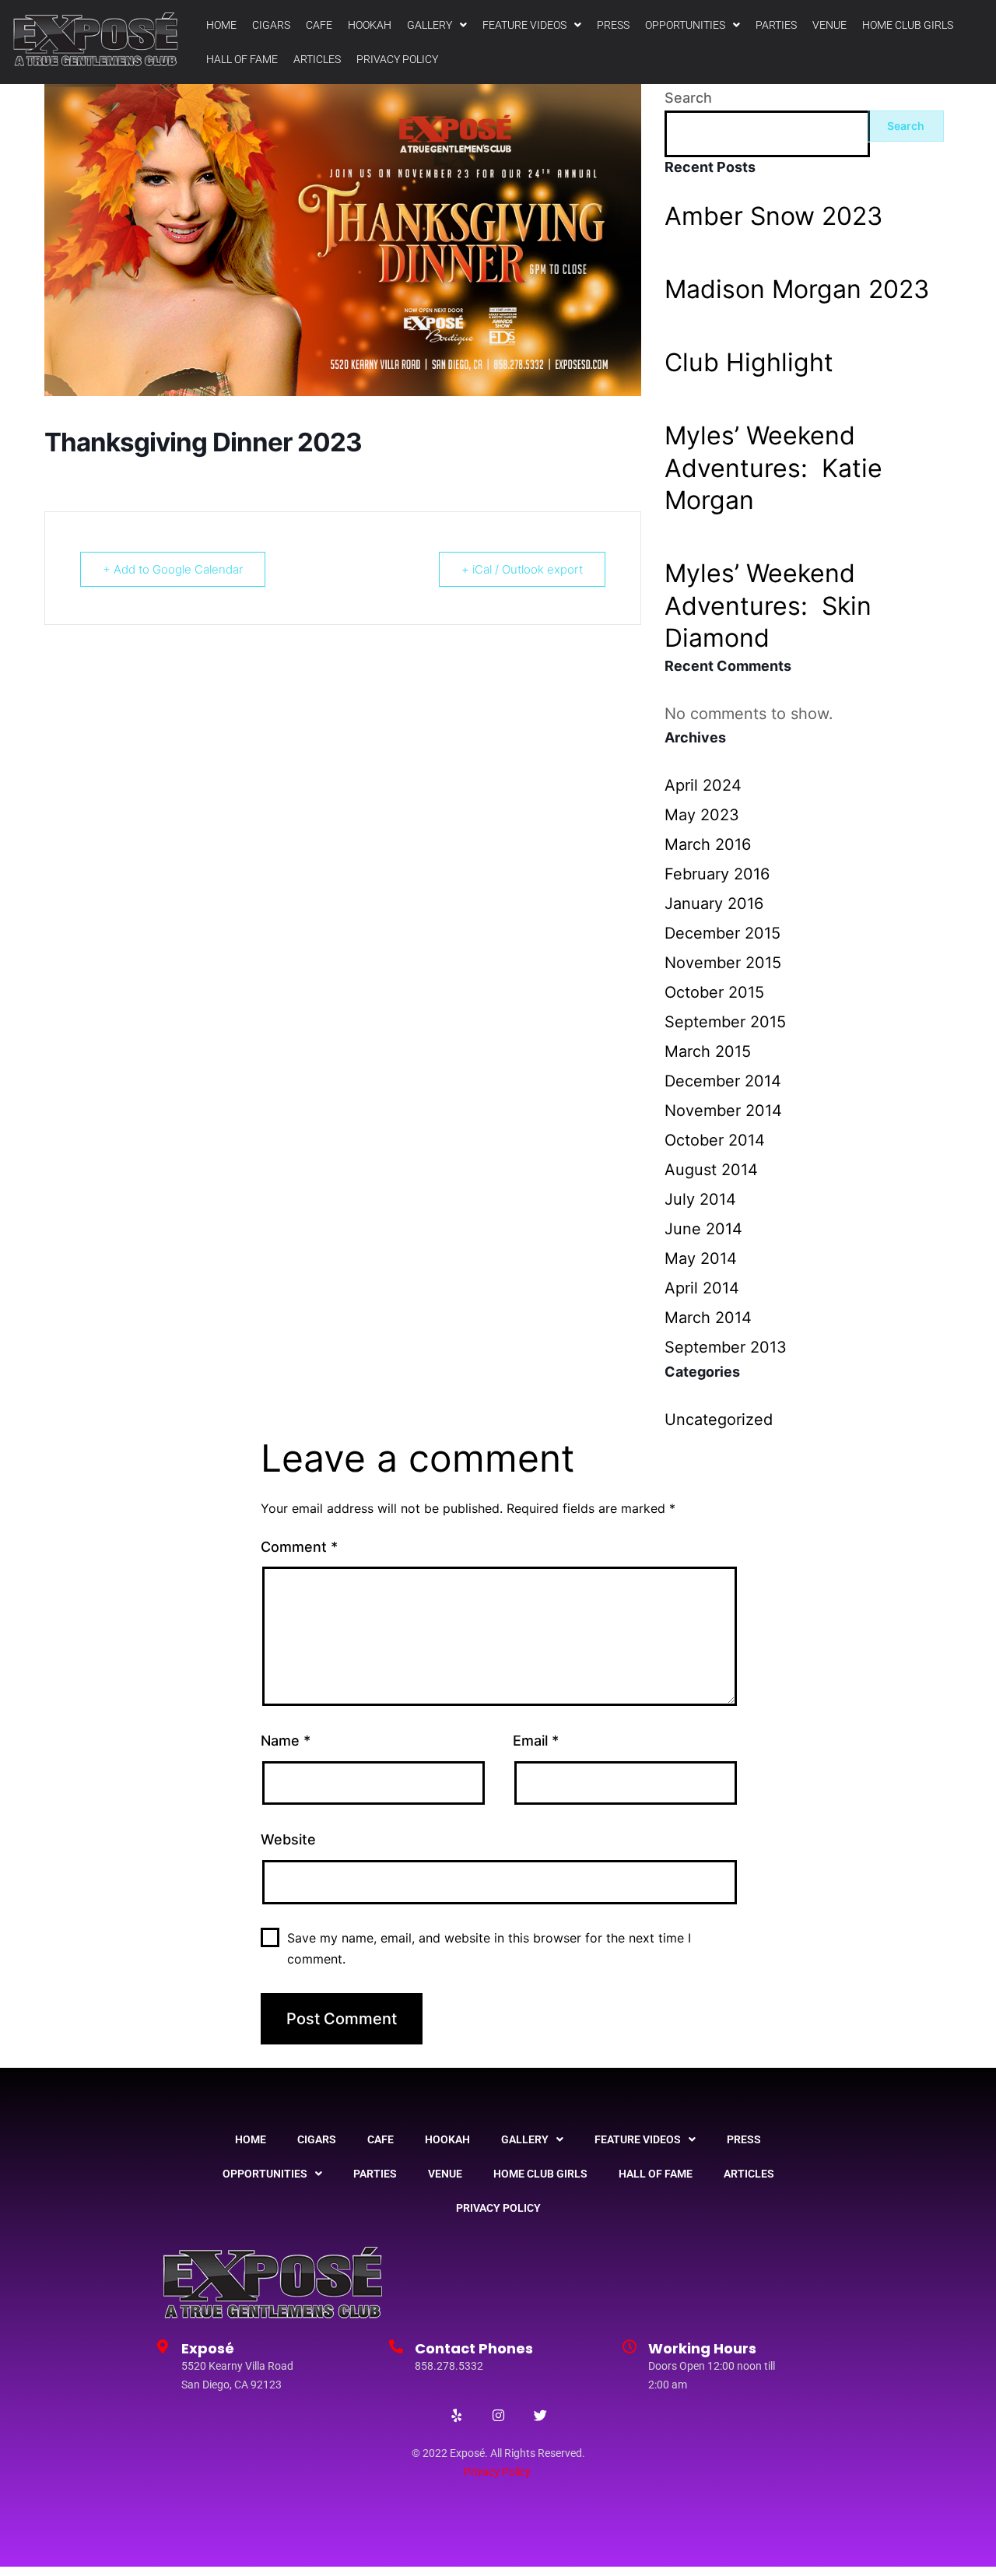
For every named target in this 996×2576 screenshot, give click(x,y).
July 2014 (700, 1199)
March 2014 (708, 1318)
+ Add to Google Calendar (173, 569)
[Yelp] (456, 2416)
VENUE (829, 25)
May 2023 (702, 815)
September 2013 (726, 1347)
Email (536, 1741)
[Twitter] (540, 2416)
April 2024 (703, 785)
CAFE (319, 25)
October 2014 (715, 1140)
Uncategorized (719, 1420)
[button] (437, 25)
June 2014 (703, 1229)
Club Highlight (749, 362)
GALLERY (430, 25)
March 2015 (708, 1051)
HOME (221, 25)
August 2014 (711, 1170)
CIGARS (271, 25)
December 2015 (722, 933)
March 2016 (708, 844)
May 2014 (701, 1258)
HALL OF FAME (242, 59)
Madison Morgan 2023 (797, 289)
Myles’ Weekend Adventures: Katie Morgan (773, 468)
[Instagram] (498, 2416)
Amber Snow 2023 (773, 216)
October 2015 (714, 992)
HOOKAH (370, 25)
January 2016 (714, 904)
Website (288, 1839)
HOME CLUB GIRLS (908, 25)
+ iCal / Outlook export (522, 569)
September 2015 (725, 1022)
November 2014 (723, 1111)
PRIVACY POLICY (397, 59)
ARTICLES (317, 59)
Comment (299, 1547)
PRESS (613, 25)
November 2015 (723, 963)
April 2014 (702, 1288)
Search (688, 98)
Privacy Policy (497, 2472)
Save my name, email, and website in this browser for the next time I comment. (489, 1948)
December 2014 (723, 1081)
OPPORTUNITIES (685, 25)
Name (286, 1741)
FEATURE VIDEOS (524, 25)
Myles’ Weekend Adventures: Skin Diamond (768, 605)
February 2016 (717, 874)
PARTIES (776, 25)
